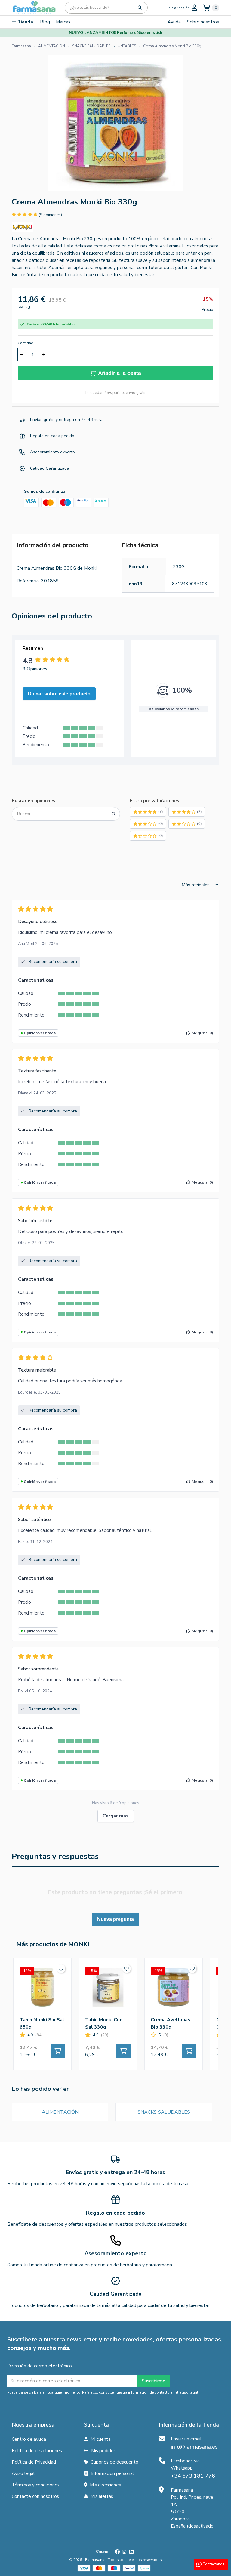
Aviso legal (23, 2473)
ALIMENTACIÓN (60, 2112)
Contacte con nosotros (35, 2496)
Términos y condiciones (36, 2485)
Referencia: (28, 581)
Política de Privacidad (34, 2462)
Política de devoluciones (37, 2451)
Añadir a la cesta (120, 373)
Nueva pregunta (115, 1919)
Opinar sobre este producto (59, 694)
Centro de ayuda (29, 2439)
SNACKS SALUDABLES (164, 2112)
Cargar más (116, 1816)
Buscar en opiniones (34, 801)
